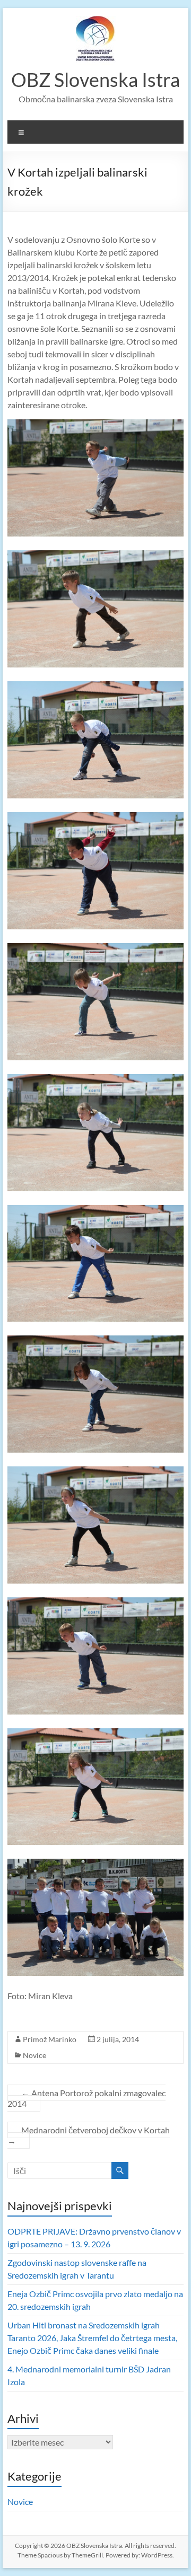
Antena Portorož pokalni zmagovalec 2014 (86, 2098)
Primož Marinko (50, 2039)
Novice (34, 2055)
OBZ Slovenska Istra (95, 80)
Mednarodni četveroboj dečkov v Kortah (89, 2135)
